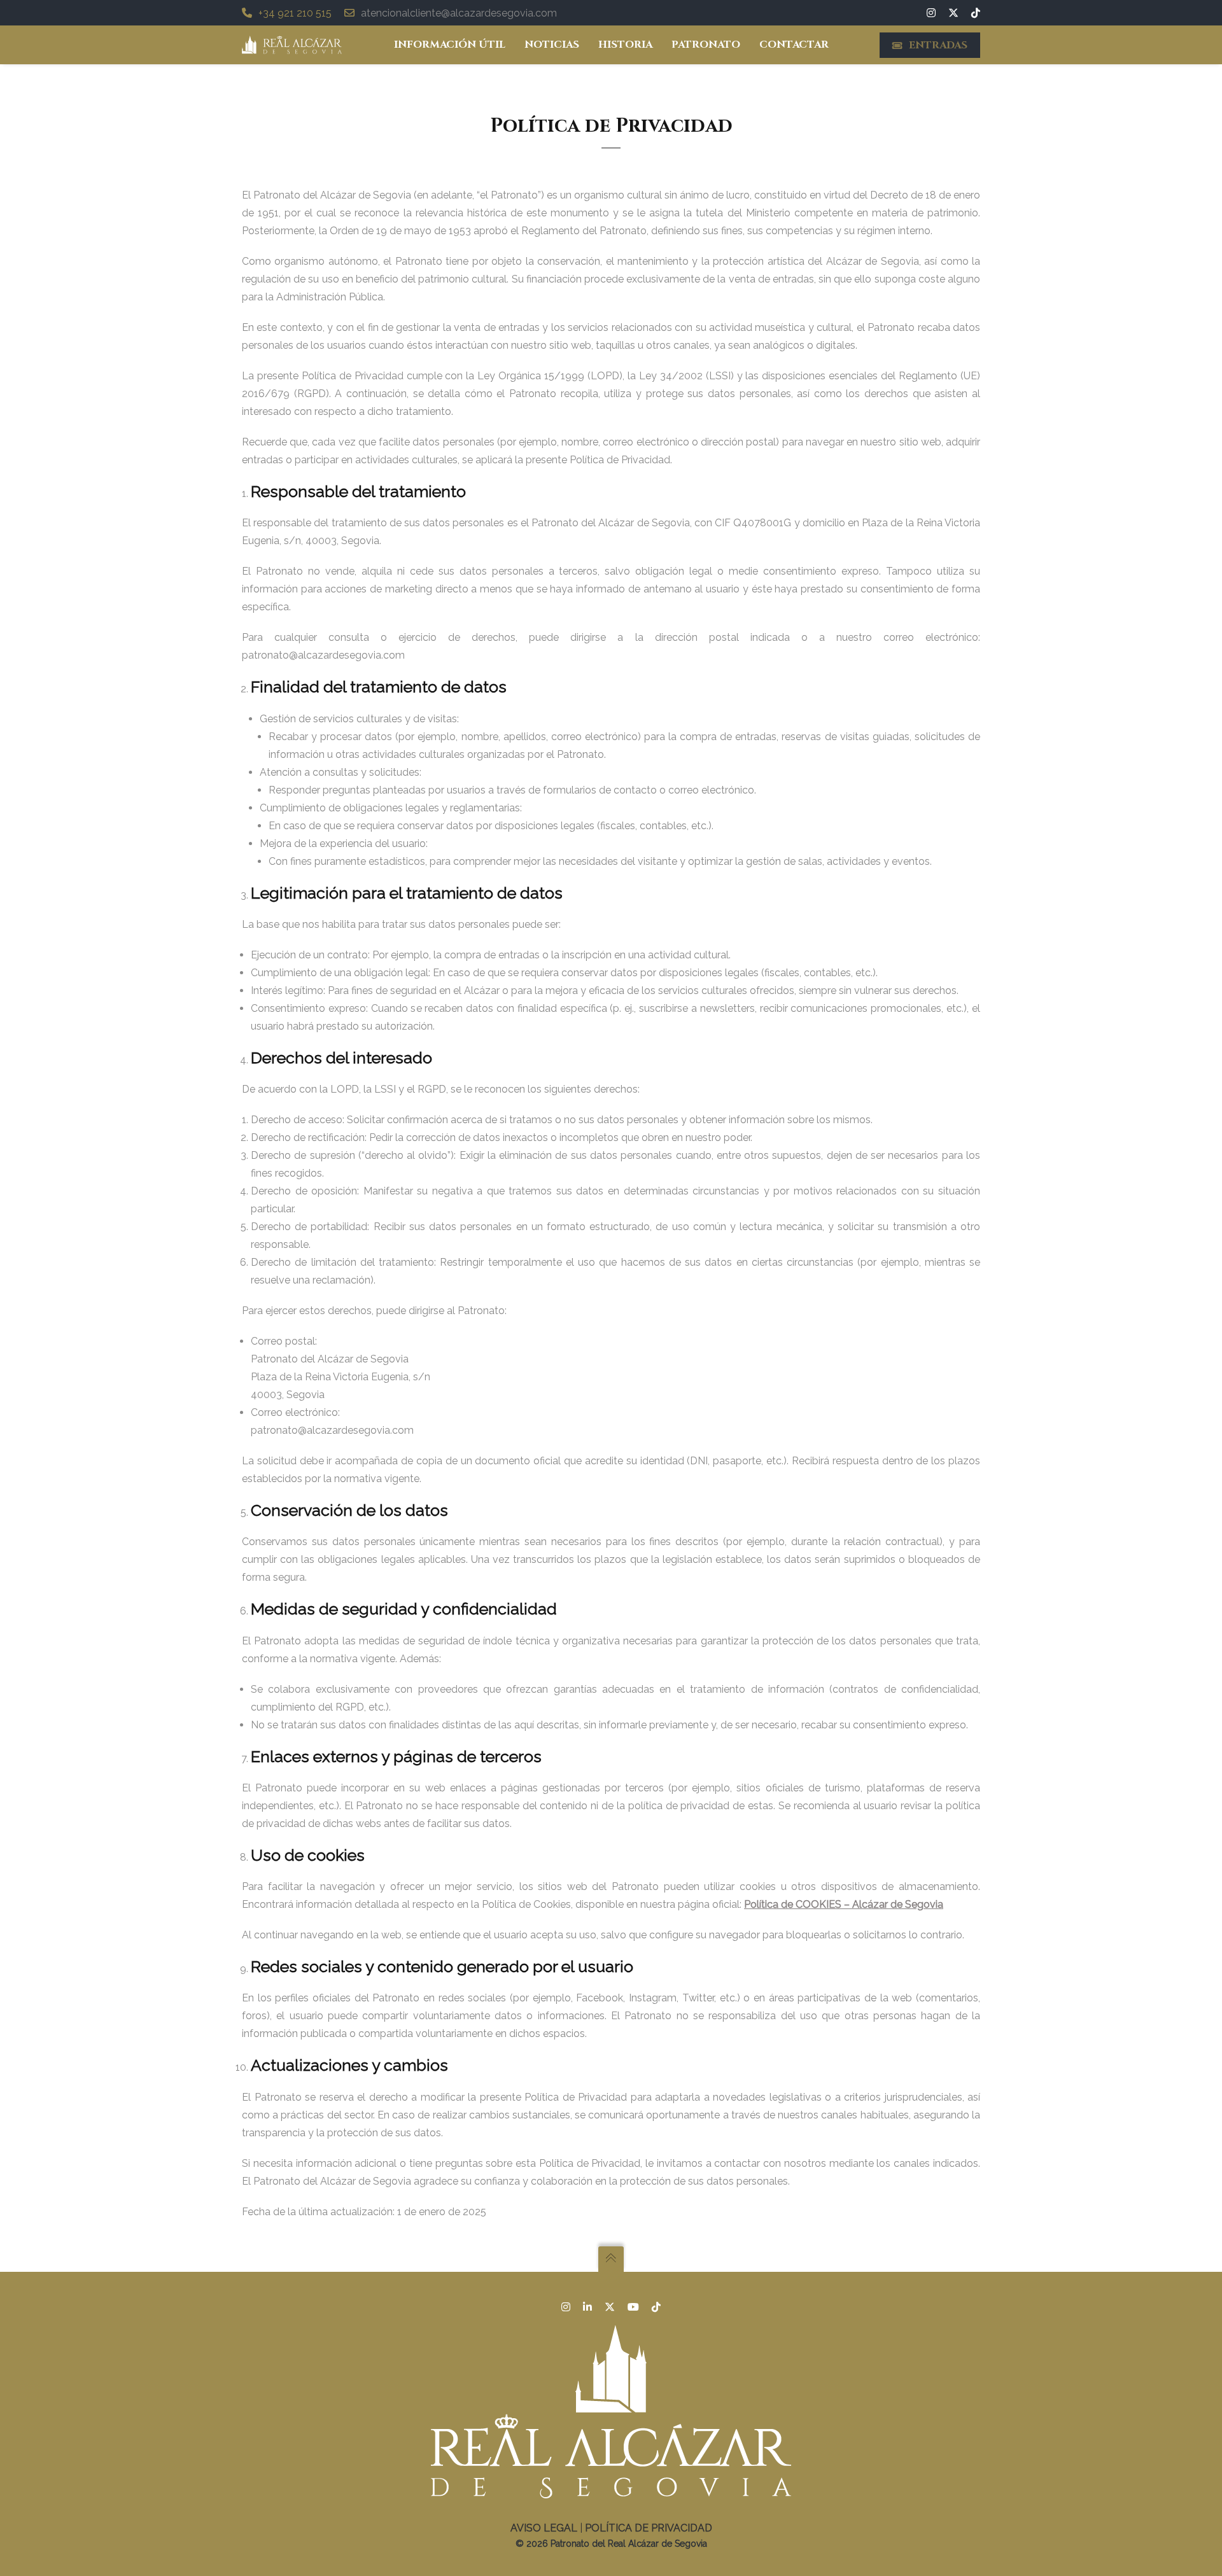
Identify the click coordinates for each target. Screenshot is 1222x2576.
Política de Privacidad (649, 2528)
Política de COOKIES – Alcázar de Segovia (844, 1904)
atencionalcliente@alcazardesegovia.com (459, 13)
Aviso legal (544, 2528)
